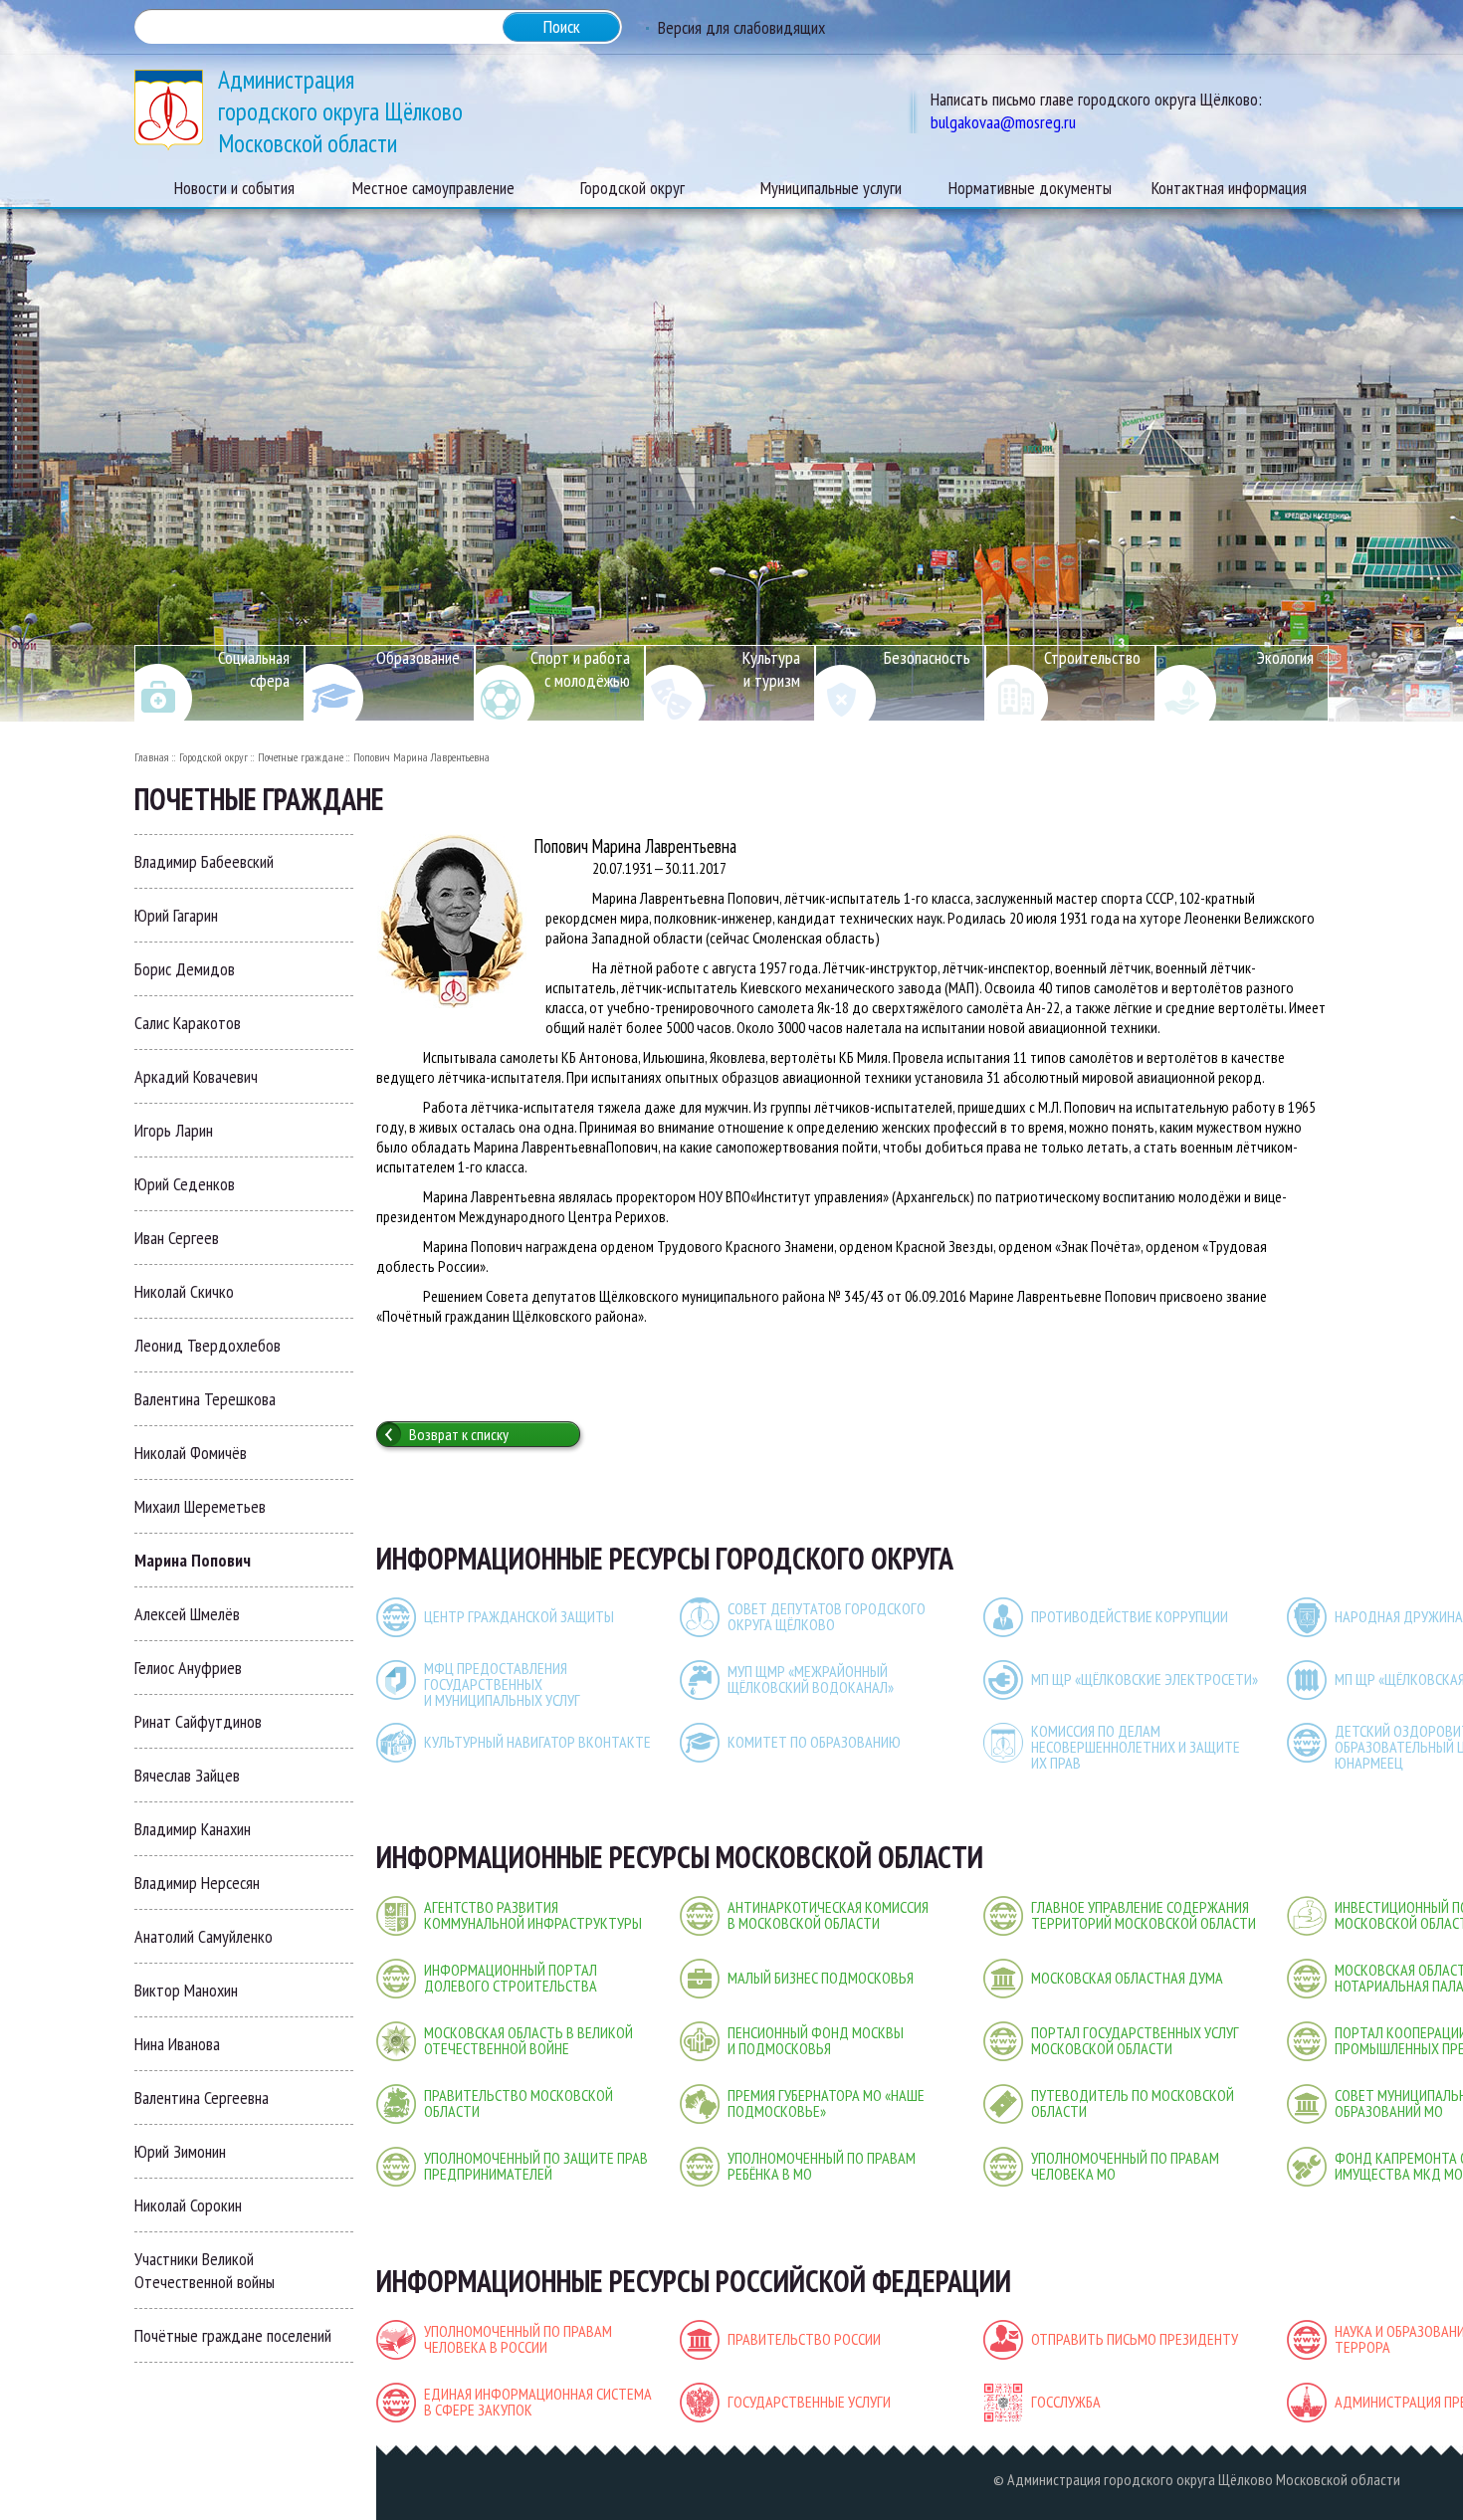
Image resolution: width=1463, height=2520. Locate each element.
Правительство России (804, 2339)
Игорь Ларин (174, 1130)
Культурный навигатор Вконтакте (537, 1742)
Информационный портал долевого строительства (511, 1978)
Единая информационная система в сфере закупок (538, 2402)
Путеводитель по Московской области (1133, 2103)
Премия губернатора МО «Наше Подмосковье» (826, 2103)
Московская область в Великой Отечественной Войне (528, 2040)
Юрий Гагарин (176, 915)
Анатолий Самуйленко (204, 1936)
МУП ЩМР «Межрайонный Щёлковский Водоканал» (811, 1679)
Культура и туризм (771, 669)
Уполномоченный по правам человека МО (1125, 2166)
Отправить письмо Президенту (1135, 2339)
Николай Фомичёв (191, 1453)
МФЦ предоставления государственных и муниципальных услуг (502, 1684)
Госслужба (1066, 2402)
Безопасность (927, 657)
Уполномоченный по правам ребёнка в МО (822, 2166)
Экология (1285, 657)
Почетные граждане (301, 757)
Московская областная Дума (1127, 1978)
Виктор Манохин (186, 1990)
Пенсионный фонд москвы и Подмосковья (816, 2040)
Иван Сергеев (177, 1238)
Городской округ (213, 757)
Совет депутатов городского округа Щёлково (827, 1616)
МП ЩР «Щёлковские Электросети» (1145, 1679)
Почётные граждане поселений (233, 2335)
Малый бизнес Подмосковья (821, 1978)
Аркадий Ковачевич (196, 1076)
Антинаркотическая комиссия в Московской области (828, 1915)
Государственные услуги (809, 2402)
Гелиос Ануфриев (188, 1668)
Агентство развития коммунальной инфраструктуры (533, 1915)
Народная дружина (1399, 1616)
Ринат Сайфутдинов (198, 1721)
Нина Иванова (177, 2044)
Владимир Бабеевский (204, 861)
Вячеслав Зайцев (187, 1775)
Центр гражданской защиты (519, 1616)
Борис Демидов (185, 969)
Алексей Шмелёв (187, 1614)
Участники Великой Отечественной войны (205, 2270)
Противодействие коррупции (1130, 1616)
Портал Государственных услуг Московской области (1135, 2040)
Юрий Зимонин (180, 2151)
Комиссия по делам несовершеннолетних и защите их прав (1136, 1747)
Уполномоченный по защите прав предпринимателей (536, 2166)
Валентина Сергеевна (202, 2098)
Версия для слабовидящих (741, 27)
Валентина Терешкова (205, 1399)
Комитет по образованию (814, 1742)
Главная (152, 757)
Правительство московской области (519, 2103)
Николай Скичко (184, 1291)
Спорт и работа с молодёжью (580, 669)
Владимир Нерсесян (197, 1883)
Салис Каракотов (188, 1023)
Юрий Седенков (185, 1184)
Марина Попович (193, 1560)
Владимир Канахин (193, 1829)
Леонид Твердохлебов (208, 1345)
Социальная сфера (254, 669)
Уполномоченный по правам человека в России (518, 2339)
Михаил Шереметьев (200, 1506)
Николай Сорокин (188, 2205)
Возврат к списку (459, 1434)
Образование (418, 657)
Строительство (1092, 657)
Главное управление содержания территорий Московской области (1144, 1915)
